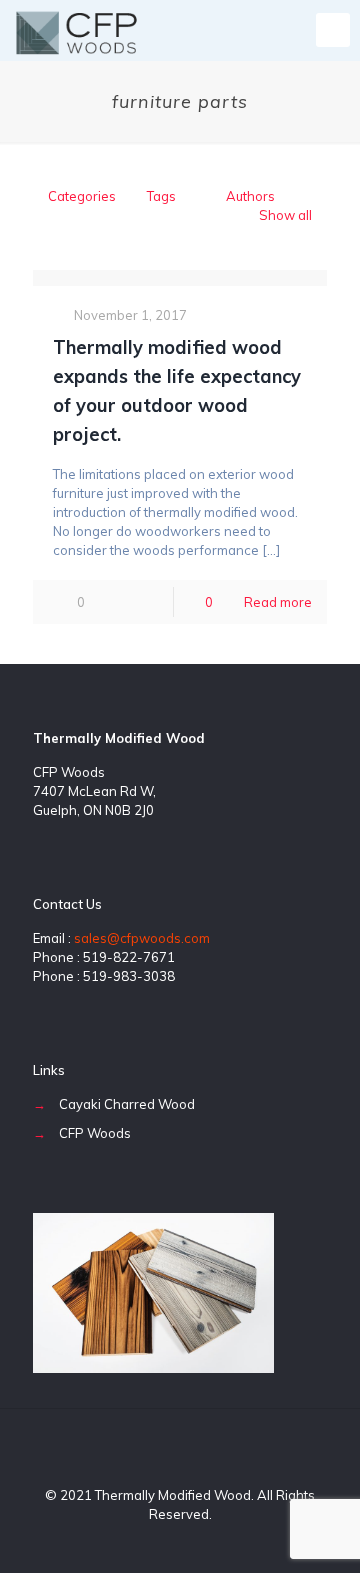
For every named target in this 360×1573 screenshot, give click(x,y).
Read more (278, 602)
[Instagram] (207, 1542)
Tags (161, 196)
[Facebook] (153, 1542)
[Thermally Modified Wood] (77, 30)
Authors (250, 196)
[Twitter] (180, 1542)
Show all (285, 215)
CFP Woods (95, 1133)
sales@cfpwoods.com (142, 938)
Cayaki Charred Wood (127, 1104)
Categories (82, 196)
